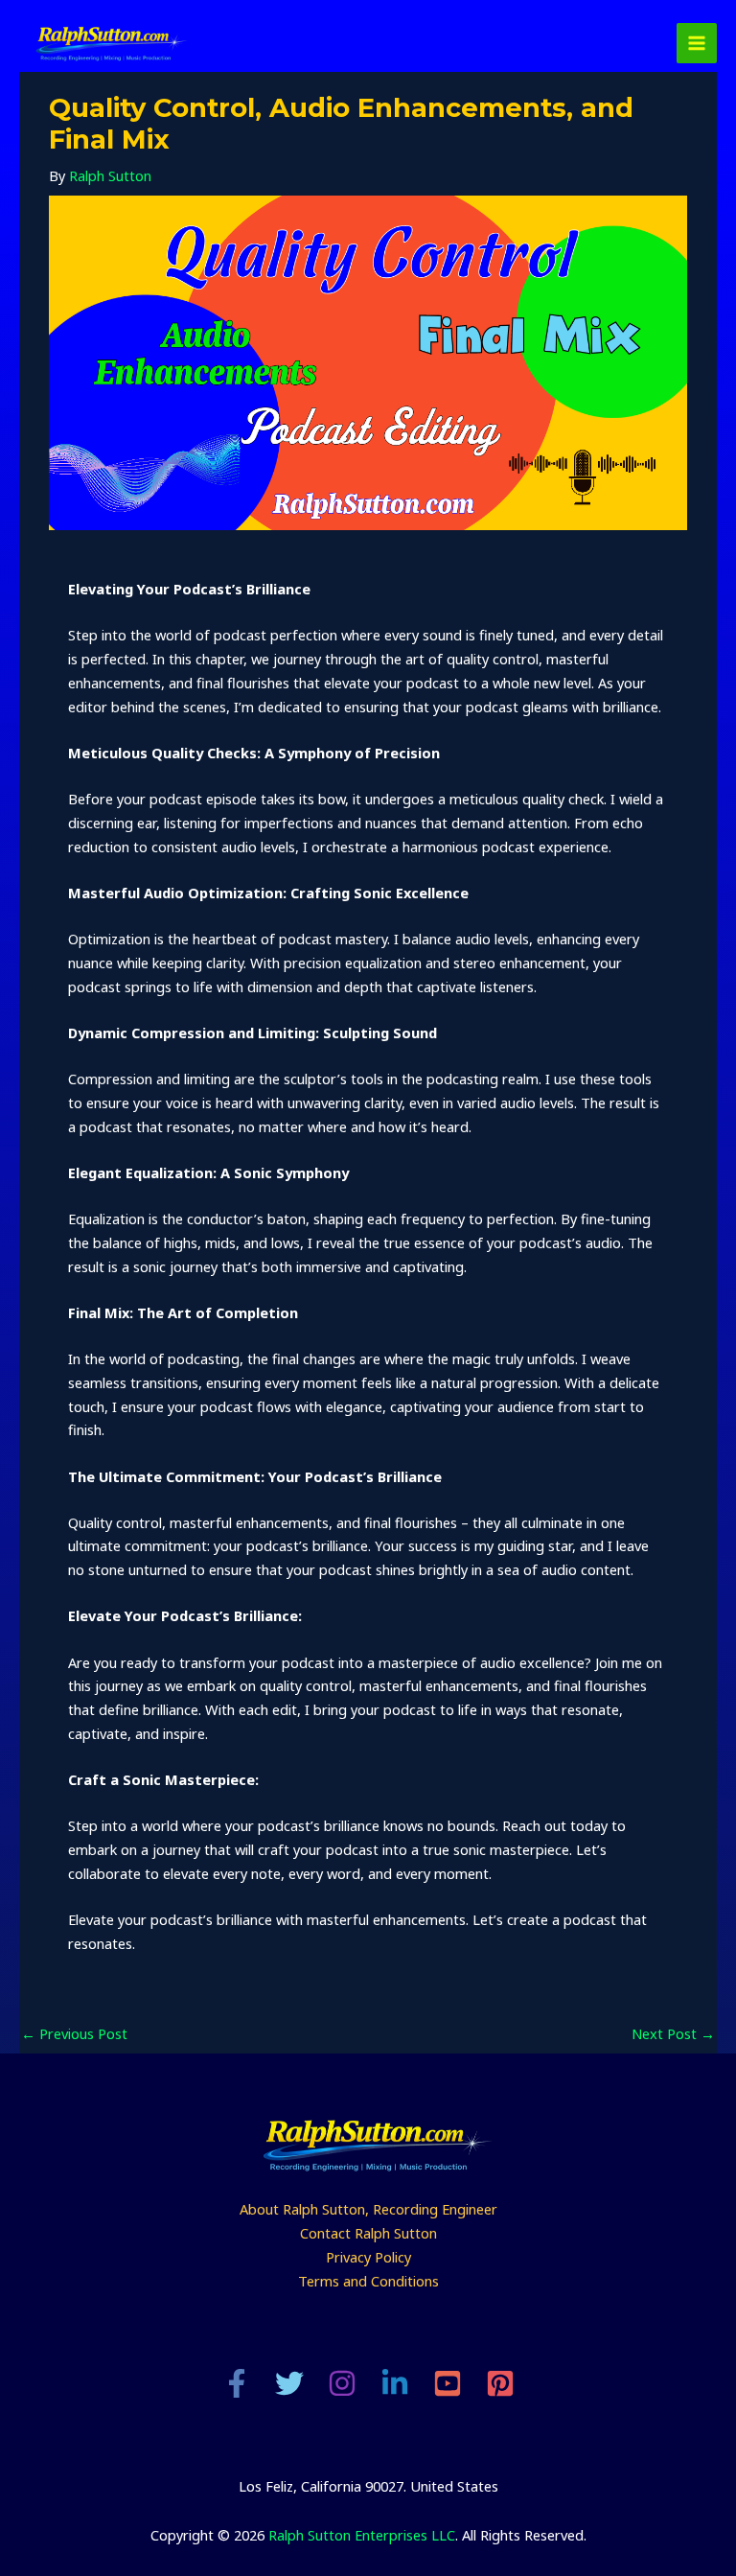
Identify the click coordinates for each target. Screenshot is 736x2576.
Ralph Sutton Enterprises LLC (362, 2535)
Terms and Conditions (368, 2281)
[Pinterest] (500, 2383)
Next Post (673, 2033)
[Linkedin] (395, 2383)
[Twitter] (289, 2383)
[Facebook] (237, 2383)
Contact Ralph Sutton (368, 2233)
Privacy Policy (368, 2257)
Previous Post (74, 2033)
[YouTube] (448, 2383)
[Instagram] (342, 2383)
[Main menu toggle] (697, 43)
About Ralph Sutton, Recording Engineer (368, 2209)
